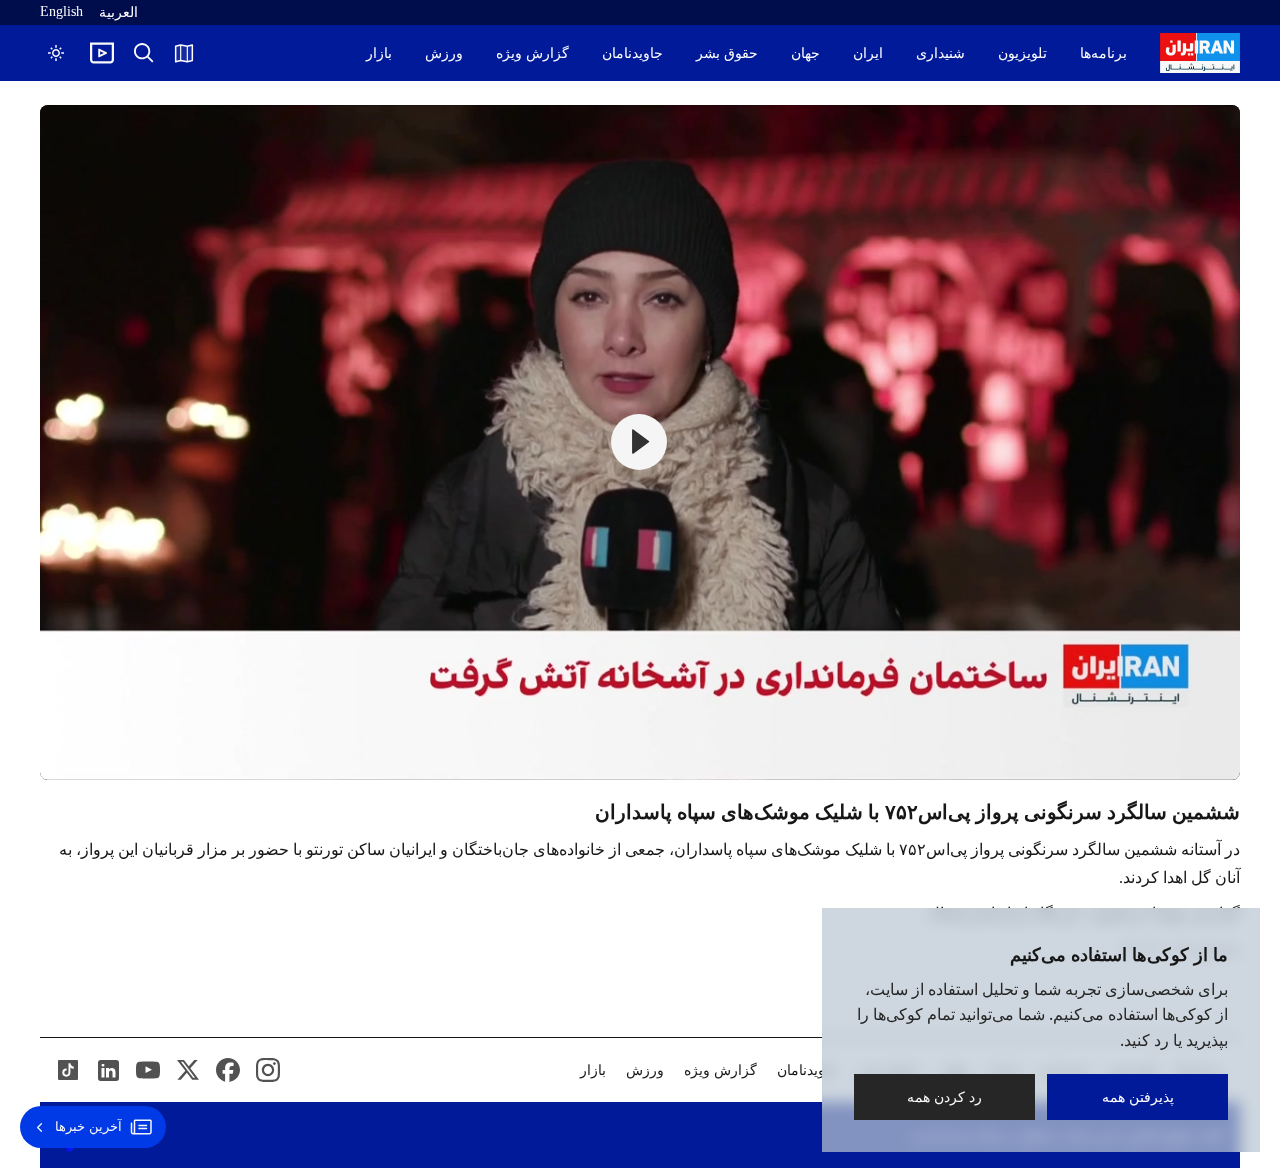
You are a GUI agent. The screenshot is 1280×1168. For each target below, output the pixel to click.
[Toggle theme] (56, 53)
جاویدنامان (632, 53)
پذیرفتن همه (1138, 1096)
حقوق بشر (727, 53)
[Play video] (102, 53)
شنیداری (940, 53)
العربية (118, 12)
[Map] (184, 53)
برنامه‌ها (1103, 53)
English (61, 11)
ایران (868, 53)
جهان (805, 53)
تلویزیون (1022, 53)
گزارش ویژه (532, 53)
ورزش (444, 53)
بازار (379, 53)
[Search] (144, 53)
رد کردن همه (944, 1096)
